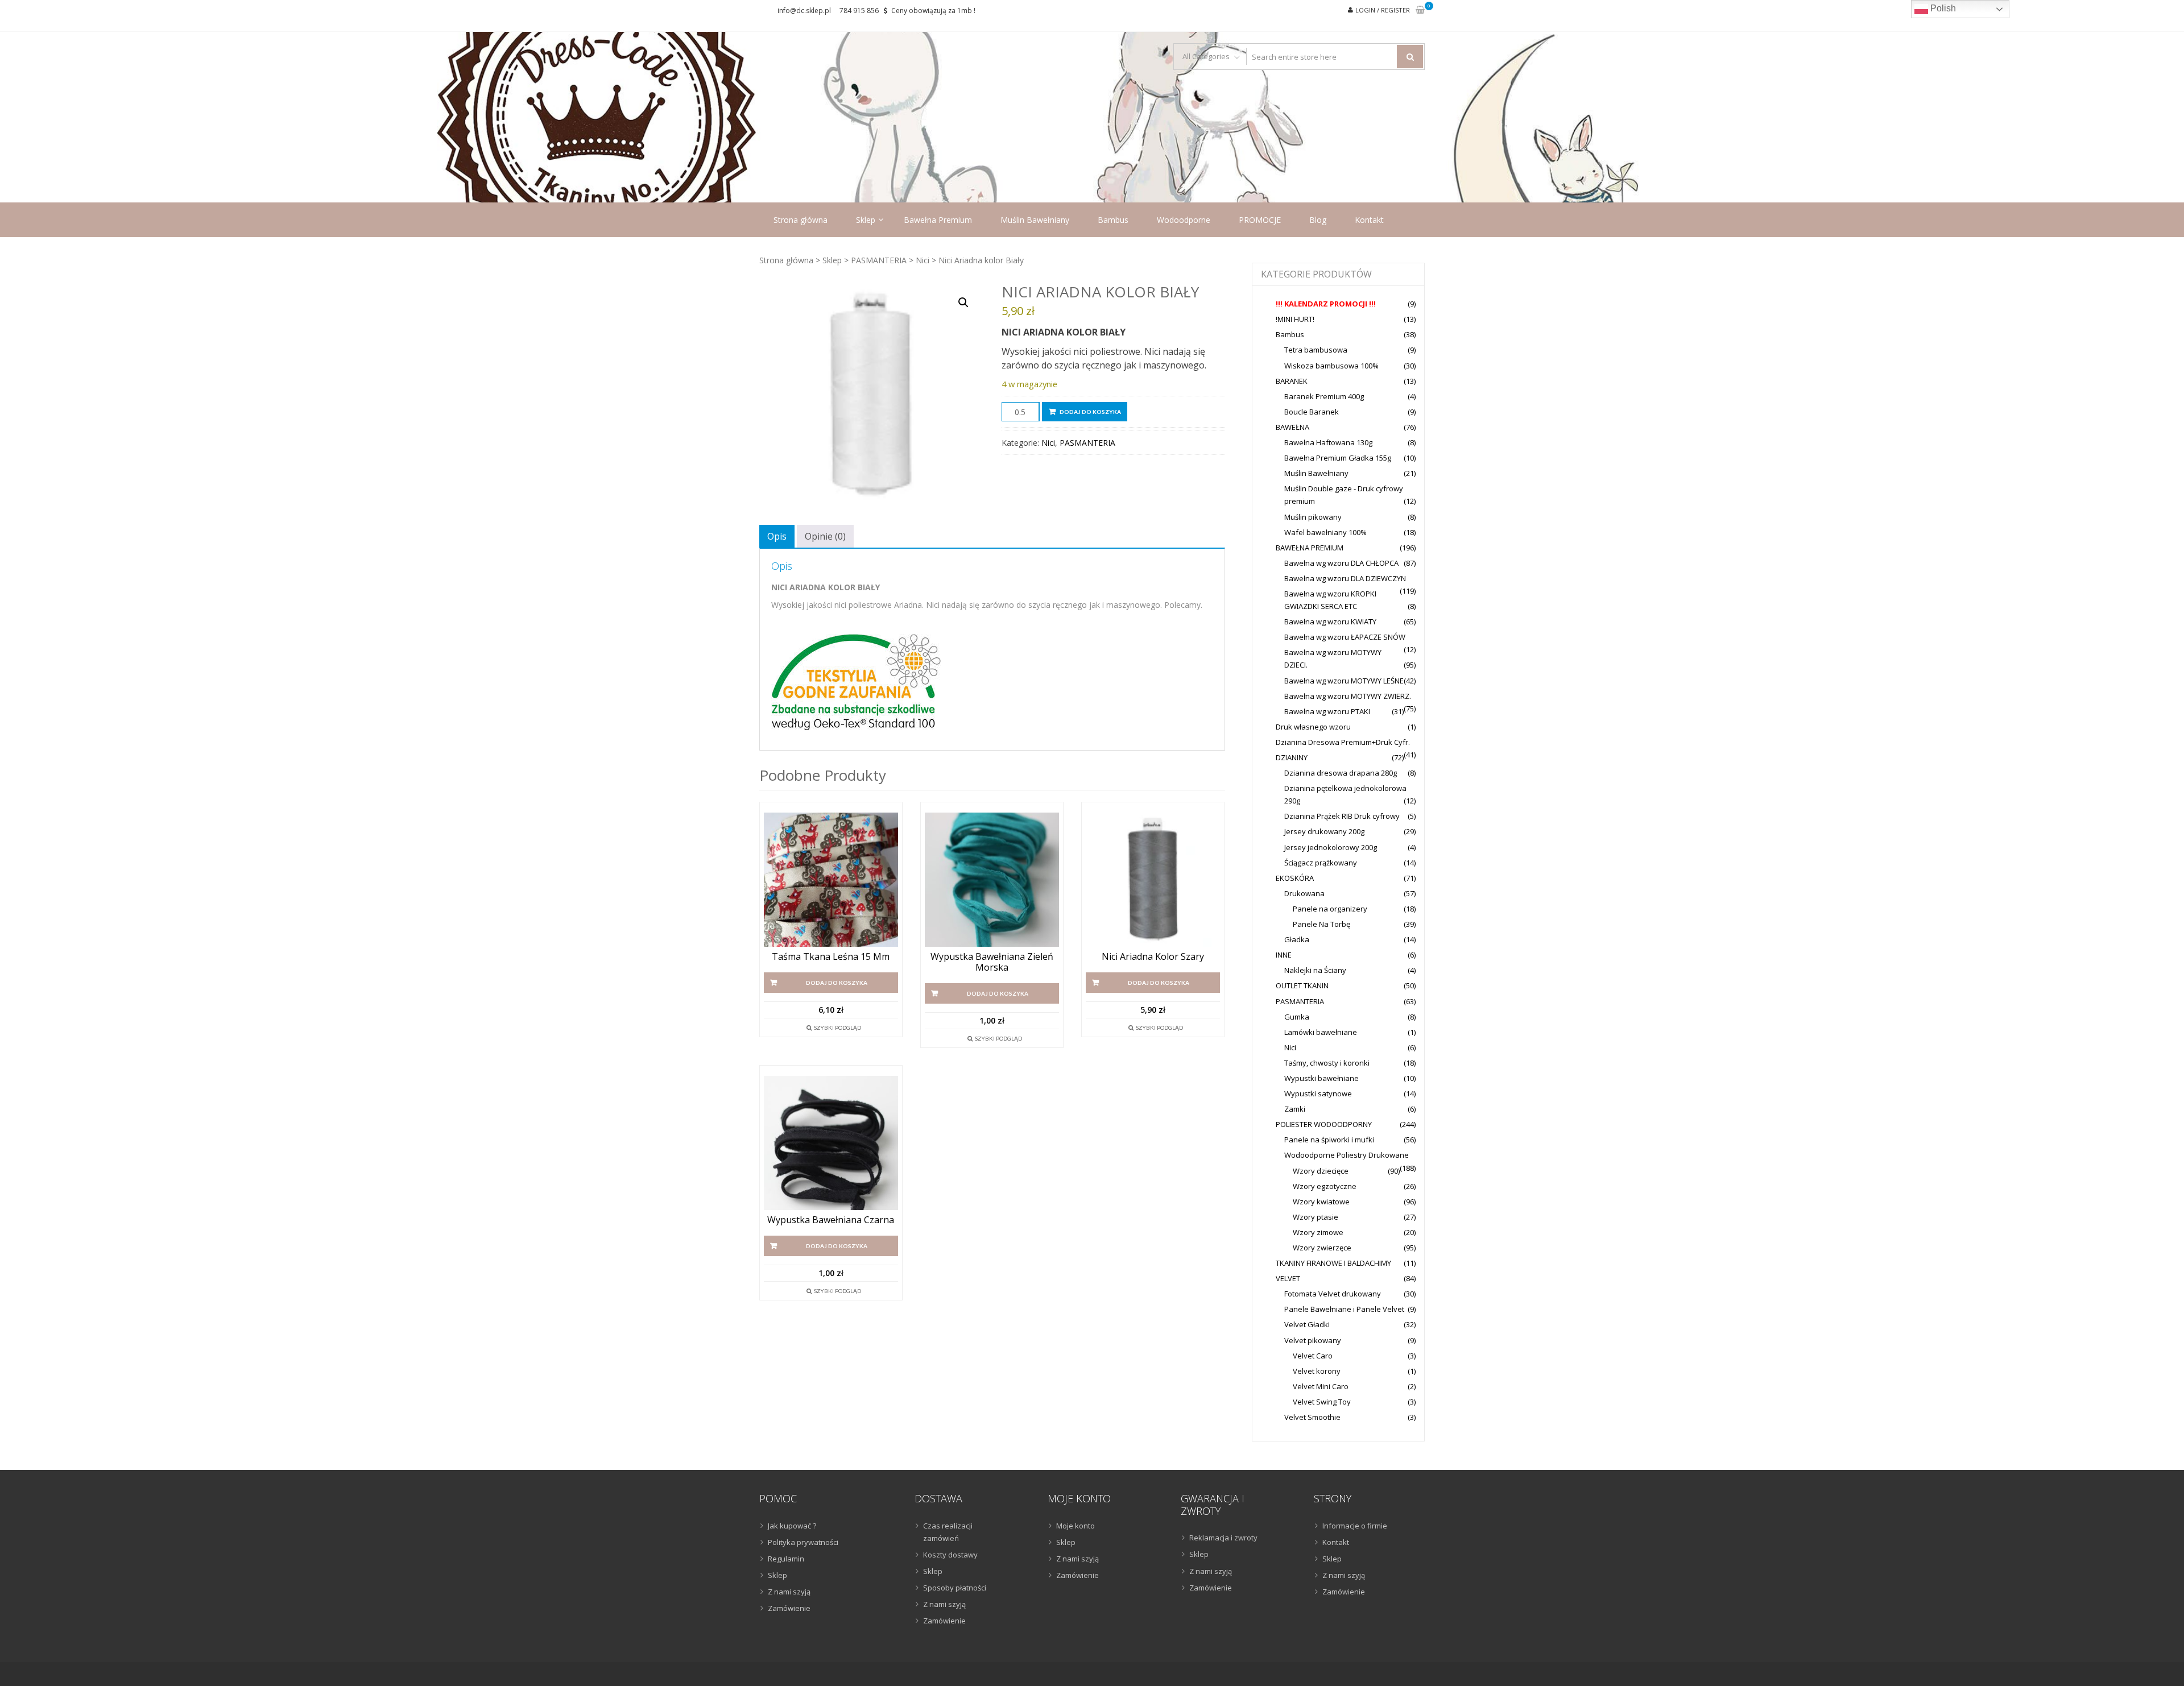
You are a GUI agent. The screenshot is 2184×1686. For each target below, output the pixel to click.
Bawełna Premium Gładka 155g (1338, 458)
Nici (923, 260)
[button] (963, 303)
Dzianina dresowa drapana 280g (1341, 773)
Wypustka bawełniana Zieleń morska (992, 962)
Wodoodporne (1184, 220)
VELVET (1288, 1278)
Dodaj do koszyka (1090, 412)
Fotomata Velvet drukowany (1333, 1294)
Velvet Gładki (1307, 1324)
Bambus (1113, 220)
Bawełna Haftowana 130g (1328, 442)
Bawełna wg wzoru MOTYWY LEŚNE (1344, 681)
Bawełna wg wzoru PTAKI (1327, 711)
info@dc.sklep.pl (804, 11)
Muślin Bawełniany (1035, 220)
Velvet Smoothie (1312, 1417)
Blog (1318, 220)
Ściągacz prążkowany (1321, 863)
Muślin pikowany (1313, 517)
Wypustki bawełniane (1321, 1078)
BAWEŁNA (1292, 427)
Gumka (1297, 1017)
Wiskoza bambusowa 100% (1331, 366)
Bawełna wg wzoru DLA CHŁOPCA (1341, 563)
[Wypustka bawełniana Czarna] (831, 1143)
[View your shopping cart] (1420, 11)
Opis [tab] (777, 536)
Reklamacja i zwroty (1223, 1538)
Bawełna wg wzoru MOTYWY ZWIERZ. (1348, 696)
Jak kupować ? (792, 1526)
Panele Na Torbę (1321, 924)
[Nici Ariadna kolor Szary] (1153, 880)
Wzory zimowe (1318, 1232)
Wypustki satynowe (1318, 1093)
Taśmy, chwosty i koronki (1327, 1063)
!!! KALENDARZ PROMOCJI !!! (1326, 304)
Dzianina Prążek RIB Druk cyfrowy (1342, 816)
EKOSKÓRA (1295, 878)
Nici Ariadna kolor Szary (1153, 957)
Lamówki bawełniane (1321, 1032)
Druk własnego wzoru (1313, 727)
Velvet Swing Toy (1322, 1402)
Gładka (1297, 939)
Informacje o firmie (1355, 1526)
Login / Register (1383, 10)
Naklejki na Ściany (1315, 970)
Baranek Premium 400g (1324, 396)
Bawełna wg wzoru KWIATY (1330, 622)
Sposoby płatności (955, 1588)
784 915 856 (859, 11)
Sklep (866, 220)
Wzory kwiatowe (1321, 1202)
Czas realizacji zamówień (948, 1532)
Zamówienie (789, 1608)
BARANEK (1292, 381)
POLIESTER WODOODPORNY (1324, 1124)
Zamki (1295, 1109)
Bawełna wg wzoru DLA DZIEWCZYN (1345, 578)
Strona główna (801, 220)
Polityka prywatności (803, 1542)
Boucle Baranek (1312, 412)
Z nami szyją (789, 1592)
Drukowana (1304, 893)
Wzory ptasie (1316, 1217)
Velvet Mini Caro (1321, 1386)
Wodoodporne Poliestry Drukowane (1347, 1155)
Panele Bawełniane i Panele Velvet (1344, 1309)
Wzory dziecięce (1321, 1171)
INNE (1284, 955)
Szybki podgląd (837, 1028)
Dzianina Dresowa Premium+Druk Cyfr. (1343, 742)
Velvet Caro (1313, 1356)
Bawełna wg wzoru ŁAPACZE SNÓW (1345, 637)
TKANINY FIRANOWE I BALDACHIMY (1333, 1263)
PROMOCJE (1260, 220)
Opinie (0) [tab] (825, 536)
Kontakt (1369, 220)
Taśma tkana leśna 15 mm (831, 957)
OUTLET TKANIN (1302, 985)
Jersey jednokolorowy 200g (1331, 847)
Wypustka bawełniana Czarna (831, 1220)
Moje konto (1076, 1526)
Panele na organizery (1330, 909)
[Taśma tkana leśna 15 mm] (831, 880)
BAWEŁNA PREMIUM (1310, 548)
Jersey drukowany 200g (1324, 831)
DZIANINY (1292, 757)
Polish (1942, 8)
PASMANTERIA (879, 260)
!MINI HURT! (1295, 319)
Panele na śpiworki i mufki (1329, 1140)
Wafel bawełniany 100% (1325, 532)
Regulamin (786, 1559)
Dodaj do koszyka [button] (837, 983)
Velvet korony (1317, 1371)
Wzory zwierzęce (1322, 1248)
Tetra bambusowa (1316, 350)
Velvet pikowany (1313, 1340)
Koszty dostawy (950, 1555)
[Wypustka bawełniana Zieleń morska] (992, 880)
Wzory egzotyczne (1325, 1186)
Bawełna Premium (938, 220)
